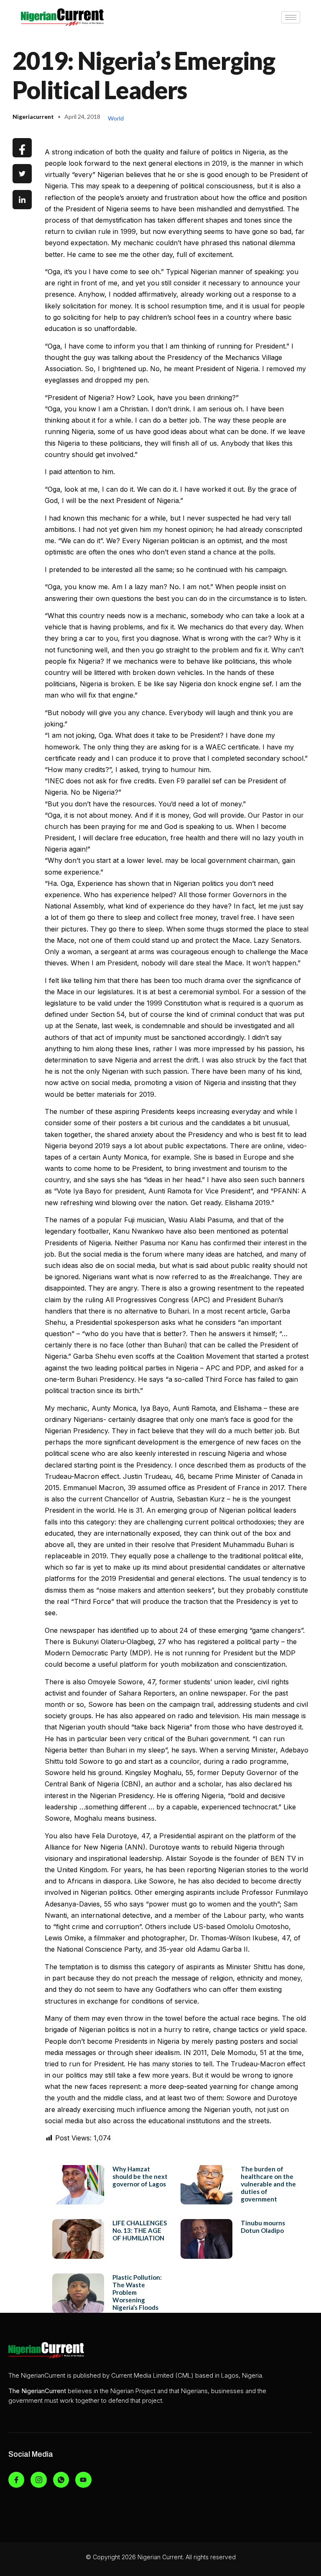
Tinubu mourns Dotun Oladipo (263, 2227)
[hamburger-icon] (291, 17)
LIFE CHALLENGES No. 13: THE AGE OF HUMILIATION (140, 2230)
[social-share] (22, 148)
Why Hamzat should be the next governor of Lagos (140, 2176)
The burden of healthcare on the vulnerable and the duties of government (268, 2184)
